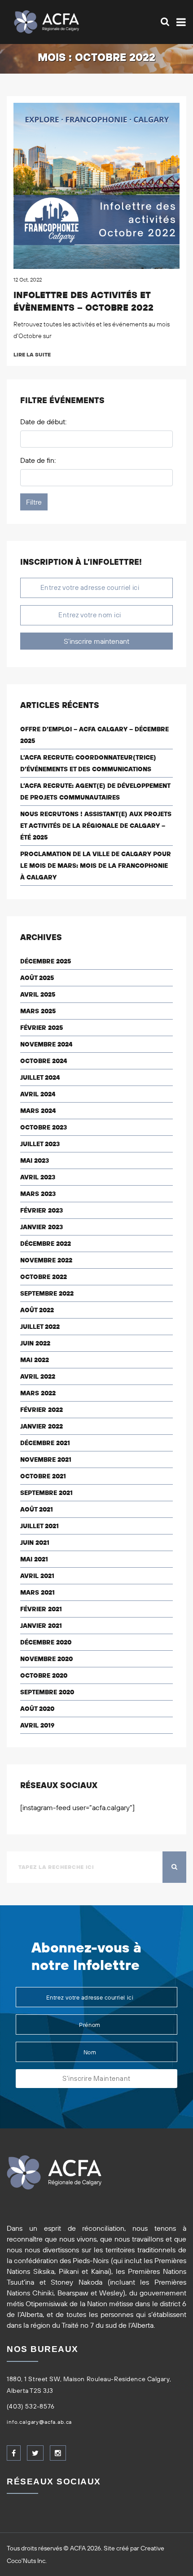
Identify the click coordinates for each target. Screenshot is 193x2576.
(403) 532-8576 (31, 2406)
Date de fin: (38, 460)
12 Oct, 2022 (28, 279)
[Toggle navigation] (179, 22)
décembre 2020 (46, 1642)
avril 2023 (38, 1177)
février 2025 (42, 1028)
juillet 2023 (40, 1144)
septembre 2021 (46, 1493)
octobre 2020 (44, 1675)
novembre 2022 (46, 1260)
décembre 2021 (45, 1443)
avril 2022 (38, 1376)
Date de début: (43, 422)
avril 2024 (38, 1094)
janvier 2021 (41, 1626)
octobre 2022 (44, 1277)
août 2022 (37, 1310)
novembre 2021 (46, 1459)
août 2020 (37, 1709)
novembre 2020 (46, 1659)
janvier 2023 (42, 1227)
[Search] (165, 22)
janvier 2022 (42, 1426)
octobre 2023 (44, 1127)
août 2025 (37, 978)
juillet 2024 (40, 1077)
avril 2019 (37, 1725)
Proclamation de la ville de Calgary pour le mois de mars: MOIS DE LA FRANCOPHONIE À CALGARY (96, 866)
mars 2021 (37, 1592)
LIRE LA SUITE (32, 354)
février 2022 (42, 1410)
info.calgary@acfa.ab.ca (39, 2422)
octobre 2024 (44, 1061)
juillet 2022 (40, 1327)
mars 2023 (38, 1194)
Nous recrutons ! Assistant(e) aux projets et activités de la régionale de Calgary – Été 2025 (96, 826)
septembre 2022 (47, 1293)
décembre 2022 (46, 1244)
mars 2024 (38, 1111)
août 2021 (37, 1509)
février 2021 (41, 1609)
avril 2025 (38, 994)
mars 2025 (38, 1011)
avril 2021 (37, 1576)
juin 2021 (35, 1543)
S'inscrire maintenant (96, 641)
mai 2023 (35, 1161)
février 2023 (42, 1210)
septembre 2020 (47, 1692)
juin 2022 (35, 1343)
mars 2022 (38, 1393)
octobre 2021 (43, 1476)
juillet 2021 (39, 1526)
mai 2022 (35, 1360)
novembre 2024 (46, 1044)
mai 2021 (34, 1559)
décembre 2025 (46, 961)
